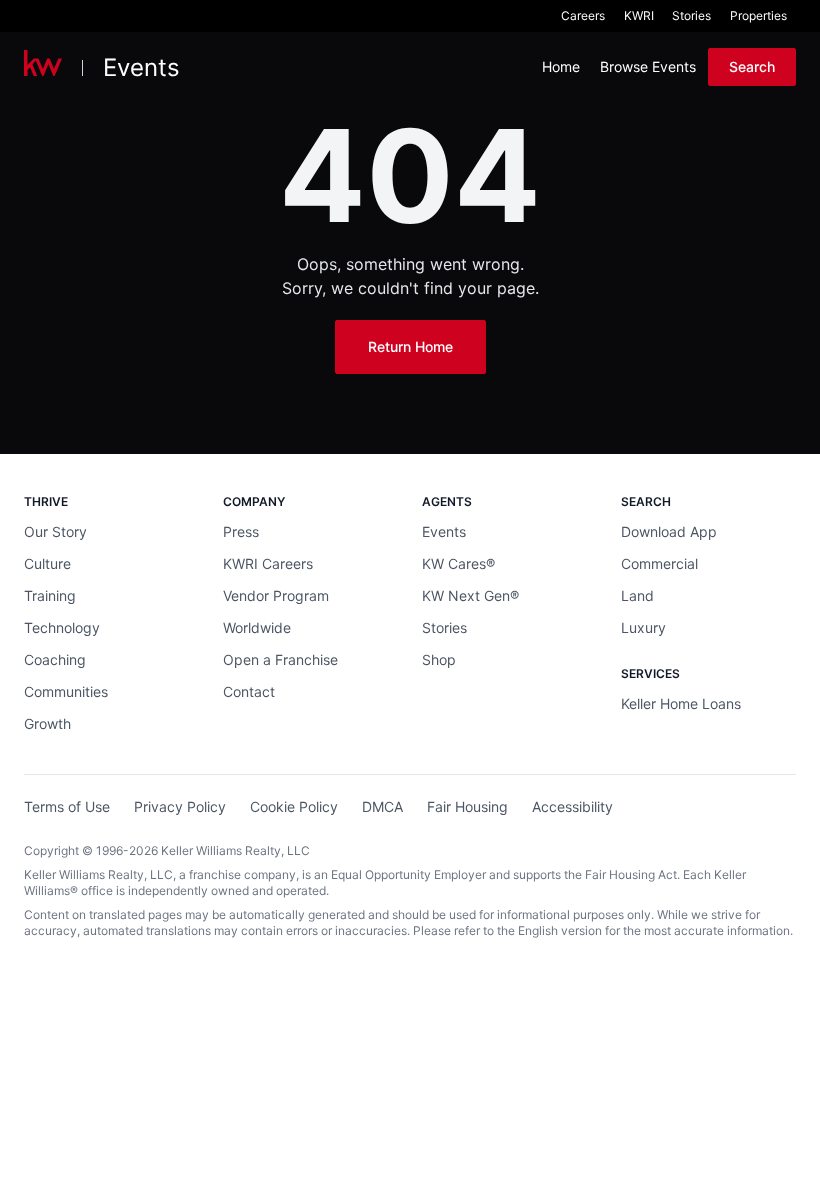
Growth (47, 723)
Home (561, 66)
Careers (583, 15)
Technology (62, 627)
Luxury (643, 627)
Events (141, 67)
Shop (439, 659)
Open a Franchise (280, 659)
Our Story (55, 531)
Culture (47, 563)
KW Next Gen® (470, 595)
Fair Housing (467, 806)
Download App (669, 531)
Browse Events (648, 66)
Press (241, 531)
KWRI (639, 15)
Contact (249, 691)
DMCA (382, 806)
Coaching (55, 659)
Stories (691, 15)
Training (50, 595)
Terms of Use (67, 806)
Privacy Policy (180, 806)
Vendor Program (276, 595)
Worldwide (257, 627)
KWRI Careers (268, 563)
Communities (66, 691)
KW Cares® (458, 563)
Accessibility (572, 806)
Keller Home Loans (681, 703)
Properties (758, 15)
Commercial (659, 563)
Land (637, 595)
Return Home (410, 346)
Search (752, 66)
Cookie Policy (294, 806)
